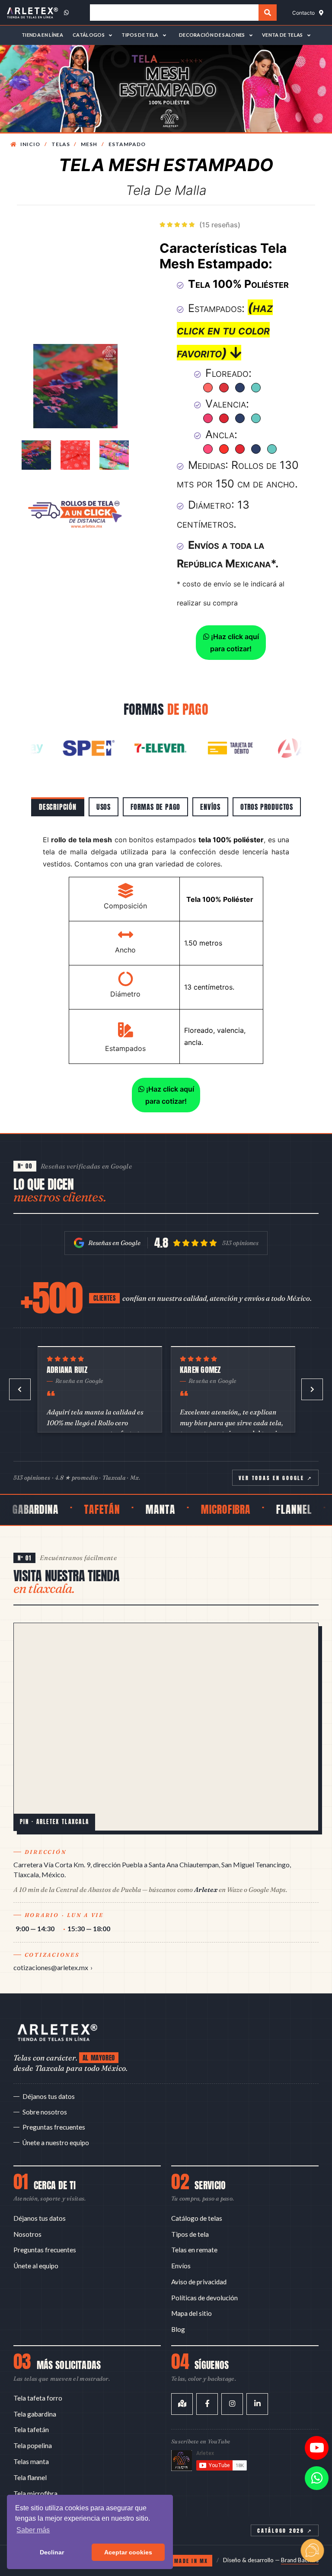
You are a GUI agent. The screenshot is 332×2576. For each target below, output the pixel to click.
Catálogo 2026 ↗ (285, 2530)
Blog (178, 2329)
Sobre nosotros (45, 2112)
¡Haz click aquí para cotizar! (234, 643)
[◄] (20, 1389)
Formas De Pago (155, 807)
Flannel (267, 1509)
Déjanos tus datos (49, 2096)
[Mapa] (182, 2404)
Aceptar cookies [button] (128, 2552)
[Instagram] (232, 2404)
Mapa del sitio (192, 2313)
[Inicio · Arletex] (57, 2032)
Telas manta (31, 2461)
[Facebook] (207, 2404)
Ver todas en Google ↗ (276, 1478)
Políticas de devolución (204, 2298)
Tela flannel (30, 2477)
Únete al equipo (36, 2266)
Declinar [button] (52, 2552)
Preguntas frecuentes (54, 2127)
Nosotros (27, 2234)
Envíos (210, 807)
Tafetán (75, 1509)
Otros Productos (267, 807)
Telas (61, 144)
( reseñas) (220, 225)
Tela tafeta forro (38, 2398)
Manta (133, 1509)
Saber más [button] (33, 2530)
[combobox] (174, 13)
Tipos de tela (190, 2234)
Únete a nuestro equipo (56, 2143)
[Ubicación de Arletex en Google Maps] (166, 1727)
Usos (104, 807)
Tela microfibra (35, 2493)
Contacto (303, 13)
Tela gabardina (35, 2414)
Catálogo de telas (197, 2218)
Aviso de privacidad (199, 2282)
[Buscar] (267, 13)
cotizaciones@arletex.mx (51, 1967)
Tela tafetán (31, 2430)
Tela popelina (33, 2445)
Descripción (58, 807)
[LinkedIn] (257, 2404)
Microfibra (199, 1509)
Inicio (30, 144)
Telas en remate (194, 2250)
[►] (312, 1389)
